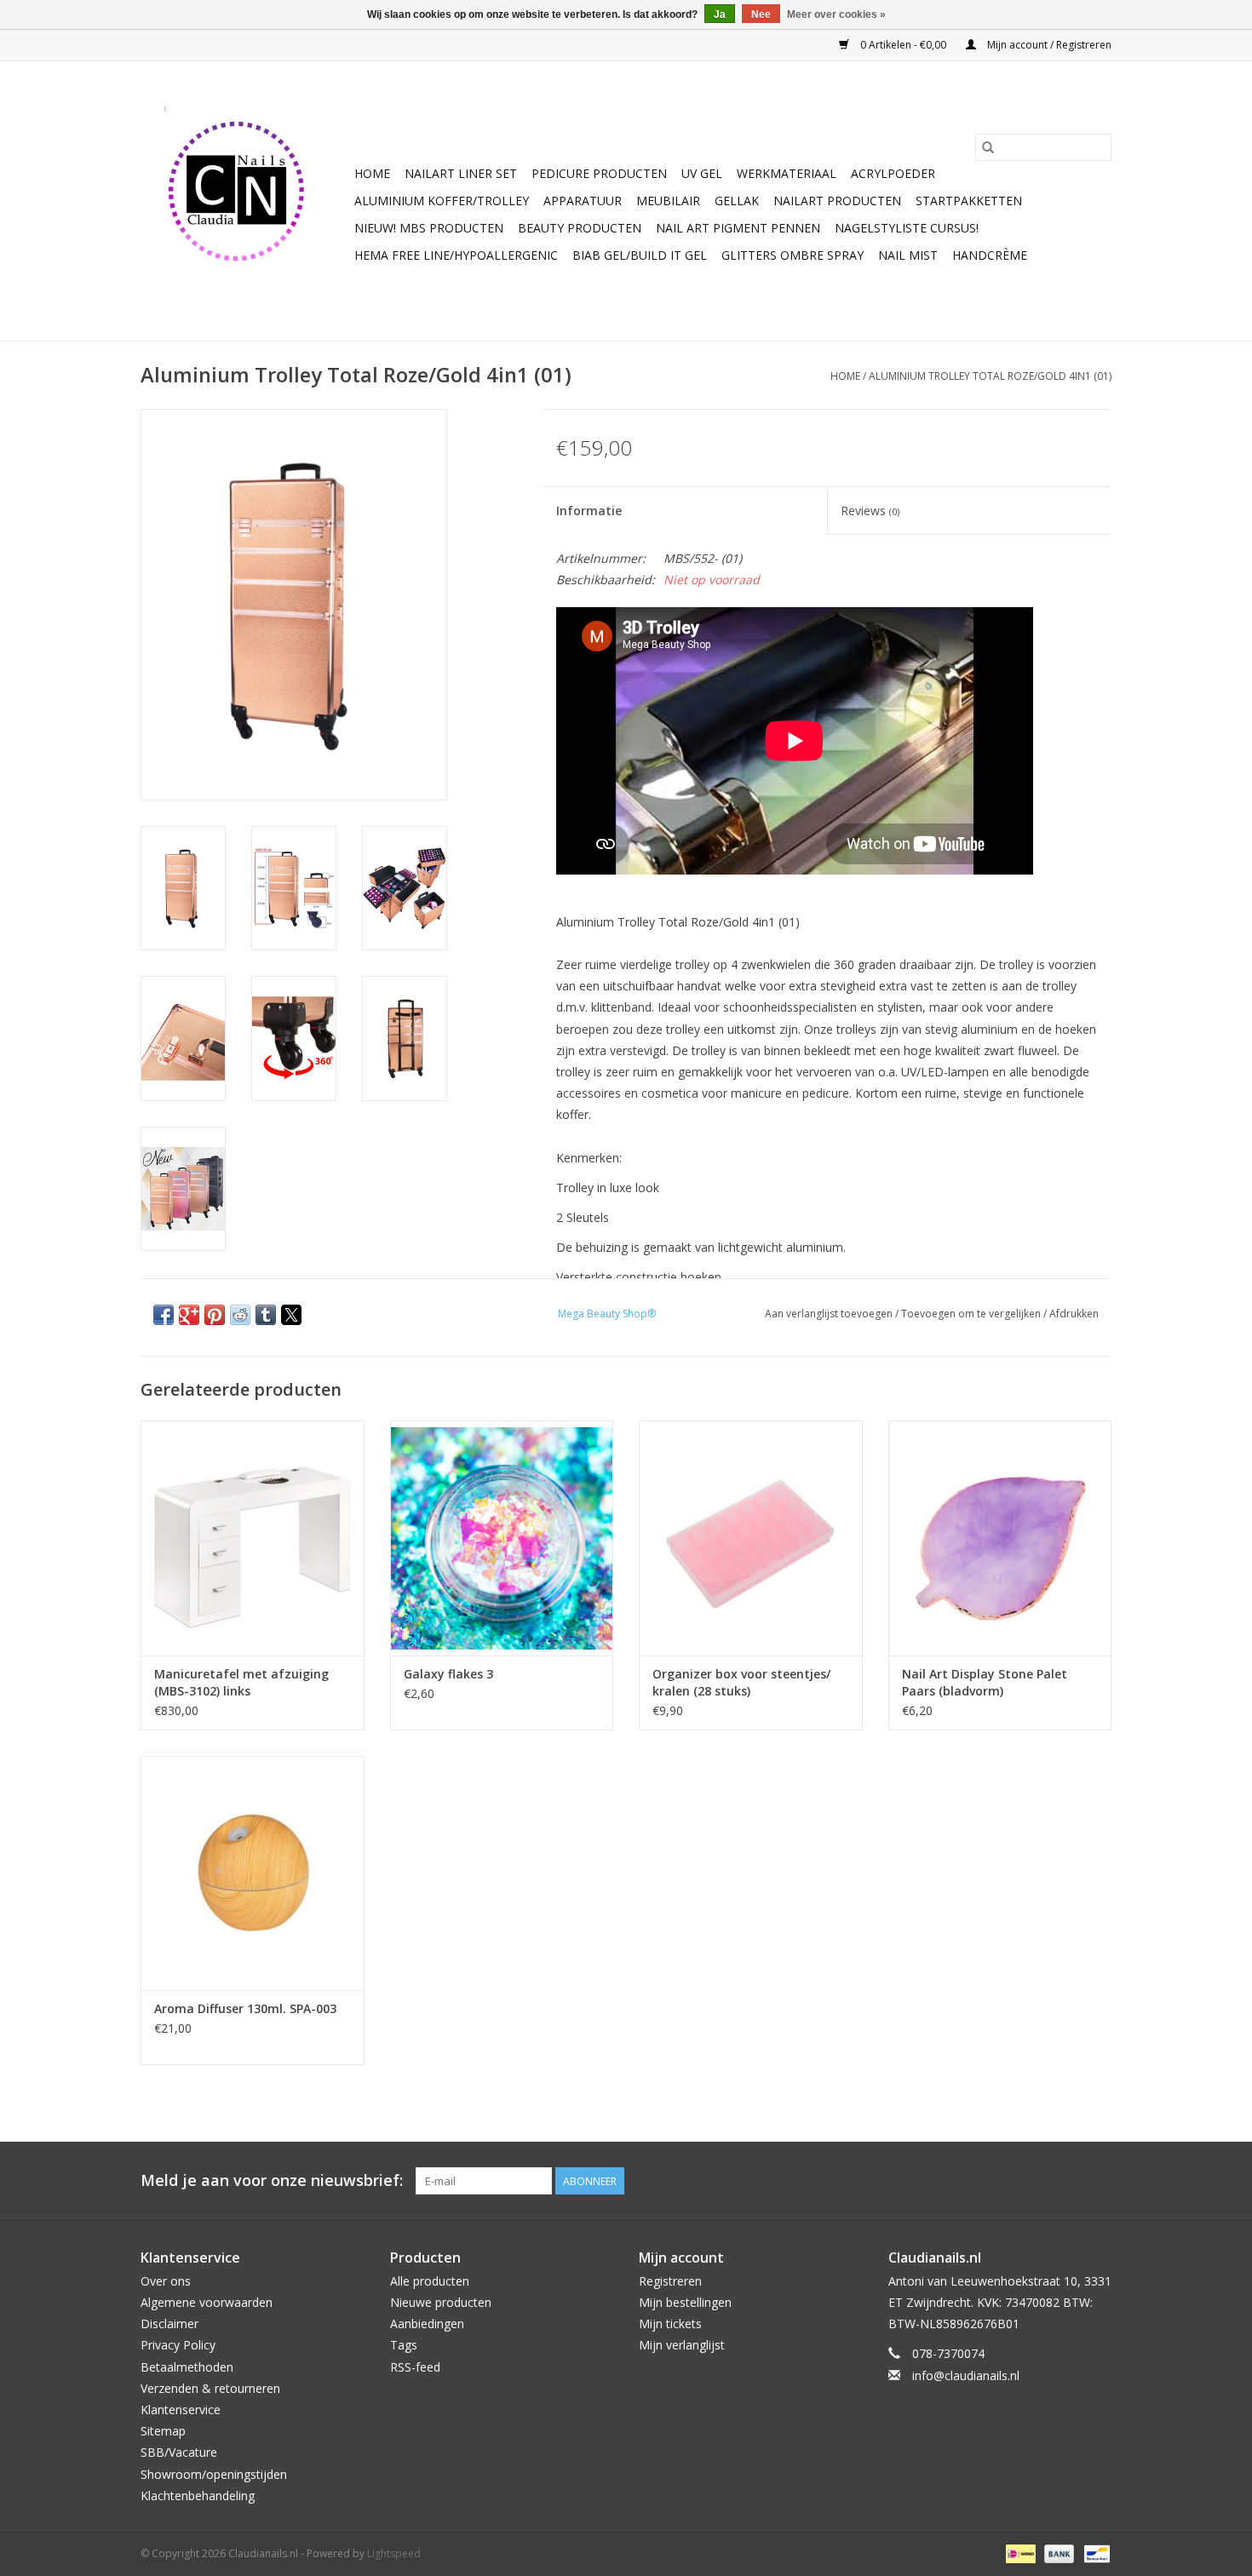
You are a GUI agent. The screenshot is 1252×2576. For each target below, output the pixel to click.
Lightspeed (394, 2553)
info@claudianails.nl (966, 2375)
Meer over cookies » (836, 14)
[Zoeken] (988, 147)
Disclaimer (169, 2324)
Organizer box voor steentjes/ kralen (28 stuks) (741, 1682)
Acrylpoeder (893, 173)
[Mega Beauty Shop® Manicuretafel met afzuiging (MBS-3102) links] (253, 1538)
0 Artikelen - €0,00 (903, 45)
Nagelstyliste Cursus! (907, 228)
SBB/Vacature (179, 2452)
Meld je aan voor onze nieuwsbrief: (272, 2180)
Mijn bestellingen (685, 2302)
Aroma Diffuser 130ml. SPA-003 (245, 2008)
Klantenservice (181, 2410)
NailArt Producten (837, 201)
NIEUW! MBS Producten (429, 228)
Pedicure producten (599, 173)
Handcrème (990, 255)
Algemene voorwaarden (207, 2302)
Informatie (589, 511)
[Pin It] (215, 1315)
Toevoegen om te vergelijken (972, 1314)
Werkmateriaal (787, 173)
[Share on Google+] (189, 1315)
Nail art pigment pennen (738, 228)
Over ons (166, 2281)
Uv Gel (702, 173)
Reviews (870, 511)
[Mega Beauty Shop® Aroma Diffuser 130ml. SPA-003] (253, 1873)
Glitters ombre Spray (793, 255)
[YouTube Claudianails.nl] (1067, 2181)
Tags (404, 2345)
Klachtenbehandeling (198, 2496)
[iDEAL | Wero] (1019, 2553)
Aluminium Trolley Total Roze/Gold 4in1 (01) (990, 376)
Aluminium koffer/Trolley (442, 201)
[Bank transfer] (1057, 2553)
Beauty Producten (580, 228)
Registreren (670, 2281)
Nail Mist (908, 255)
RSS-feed (415, 2367)
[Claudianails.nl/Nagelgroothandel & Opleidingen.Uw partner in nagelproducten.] (245, 201)
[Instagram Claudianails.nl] (1098, 2181)
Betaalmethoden (187, 2367)
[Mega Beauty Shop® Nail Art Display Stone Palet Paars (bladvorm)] (1000, 1538)
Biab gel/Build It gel (640, 255)
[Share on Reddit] (240, 1315)
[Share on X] (291, 1315)
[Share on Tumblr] (266, 1315)
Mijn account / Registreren (1048, 45)
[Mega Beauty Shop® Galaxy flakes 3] (502, 1538)
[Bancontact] (1094, 2553)
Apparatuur (583, 201)
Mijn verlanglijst (682, 2345)
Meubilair (668, 201)
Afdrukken (1074, 1314)
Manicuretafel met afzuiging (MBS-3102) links (241, 1682)
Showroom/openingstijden (214, 2474)
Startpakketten (969, 201)
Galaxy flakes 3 (448, 1674)
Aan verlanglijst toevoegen (830, 1314)
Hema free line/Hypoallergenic (456, 255)
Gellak (737, 201)
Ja (720, 14)
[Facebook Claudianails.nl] (1037, 2181)
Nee (761, 14)
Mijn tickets (670, 2324)
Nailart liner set (461, 173)
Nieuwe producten (441, 2302)
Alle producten (430, 2281)
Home (372, 173)
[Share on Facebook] (164, 1315)
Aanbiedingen (427, 2324)
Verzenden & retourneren (210, 2388)
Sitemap (163, 2431)
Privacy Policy (178, 2345)
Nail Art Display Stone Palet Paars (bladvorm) (985, 1682)
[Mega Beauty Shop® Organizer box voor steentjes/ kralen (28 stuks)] (751, 1538)
